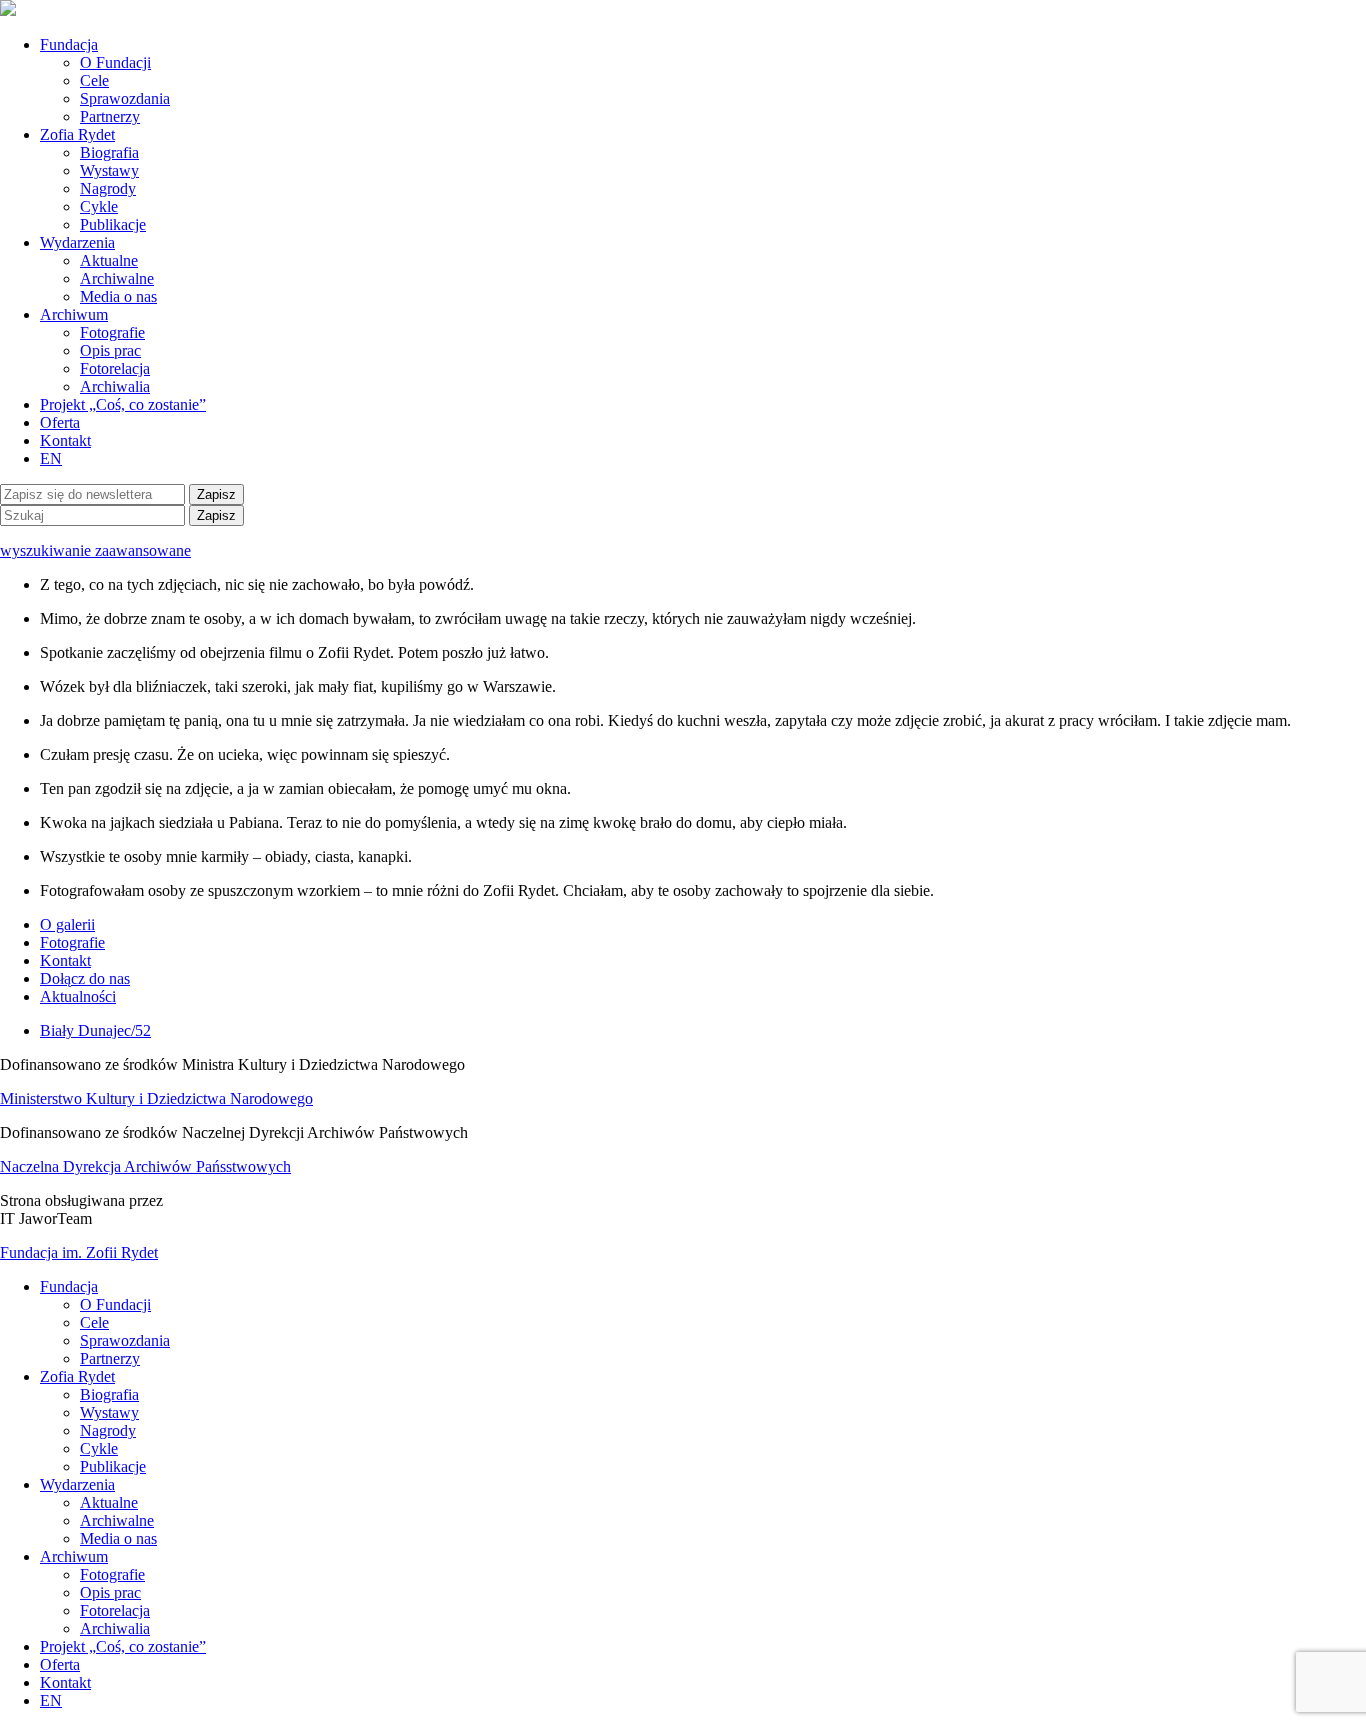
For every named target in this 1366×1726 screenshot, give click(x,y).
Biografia (109, 152)
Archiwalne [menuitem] (117, 1520)
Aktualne (109, 260)
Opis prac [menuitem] (110, 1592)
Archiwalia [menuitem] (115, 1628)
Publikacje (113, 224)
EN (51, 458)
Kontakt (65, 440)
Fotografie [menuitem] (112, 1574)
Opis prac (110, 350)
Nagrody (108, 188)
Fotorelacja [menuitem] (115, 1610)
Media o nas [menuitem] (118, 1538)
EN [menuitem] (51, 1700)
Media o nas (118, 296)
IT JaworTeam (46, 1218)
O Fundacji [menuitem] (115, 1304)
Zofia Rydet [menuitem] (77, 1376)
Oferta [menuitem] (60, 1664)
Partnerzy (110, 116)
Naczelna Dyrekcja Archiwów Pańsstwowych (145, 1166)
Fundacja (69, 44)
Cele (94, 80)
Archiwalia (115, 386)
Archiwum (74, 314)
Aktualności (78, 996)
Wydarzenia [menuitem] (77, 1484)
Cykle (99, 206)
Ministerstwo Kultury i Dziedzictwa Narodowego (156, 1098)
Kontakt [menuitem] (65, 1682)
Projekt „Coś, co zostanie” (123, 404)
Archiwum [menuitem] (74, 1556)
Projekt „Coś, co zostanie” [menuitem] (123, 1646)
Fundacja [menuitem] (69, 1286)
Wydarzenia (77, 242)
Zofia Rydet (77, 134)
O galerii (67, 924)
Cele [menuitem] (94, 1322)
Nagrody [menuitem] (108, 1430)
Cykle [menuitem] (99, 1448)
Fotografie (112, 332)
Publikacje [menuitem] (113, 1466)
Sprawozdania (125, 98)
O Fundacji (115, 62)
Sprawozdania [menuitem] (125, 1340)
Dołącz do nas (85, 978)
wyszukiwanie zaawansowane (95, 550)
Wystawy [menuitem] (109, 1412)
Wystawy (109, 170)
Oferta (60, 422)
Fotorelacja (115, 368)
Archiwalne (117, 278)
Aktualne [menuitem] (109, 1502)
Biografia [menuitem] (109, 1394)
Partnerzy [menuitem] (110, 1358)
